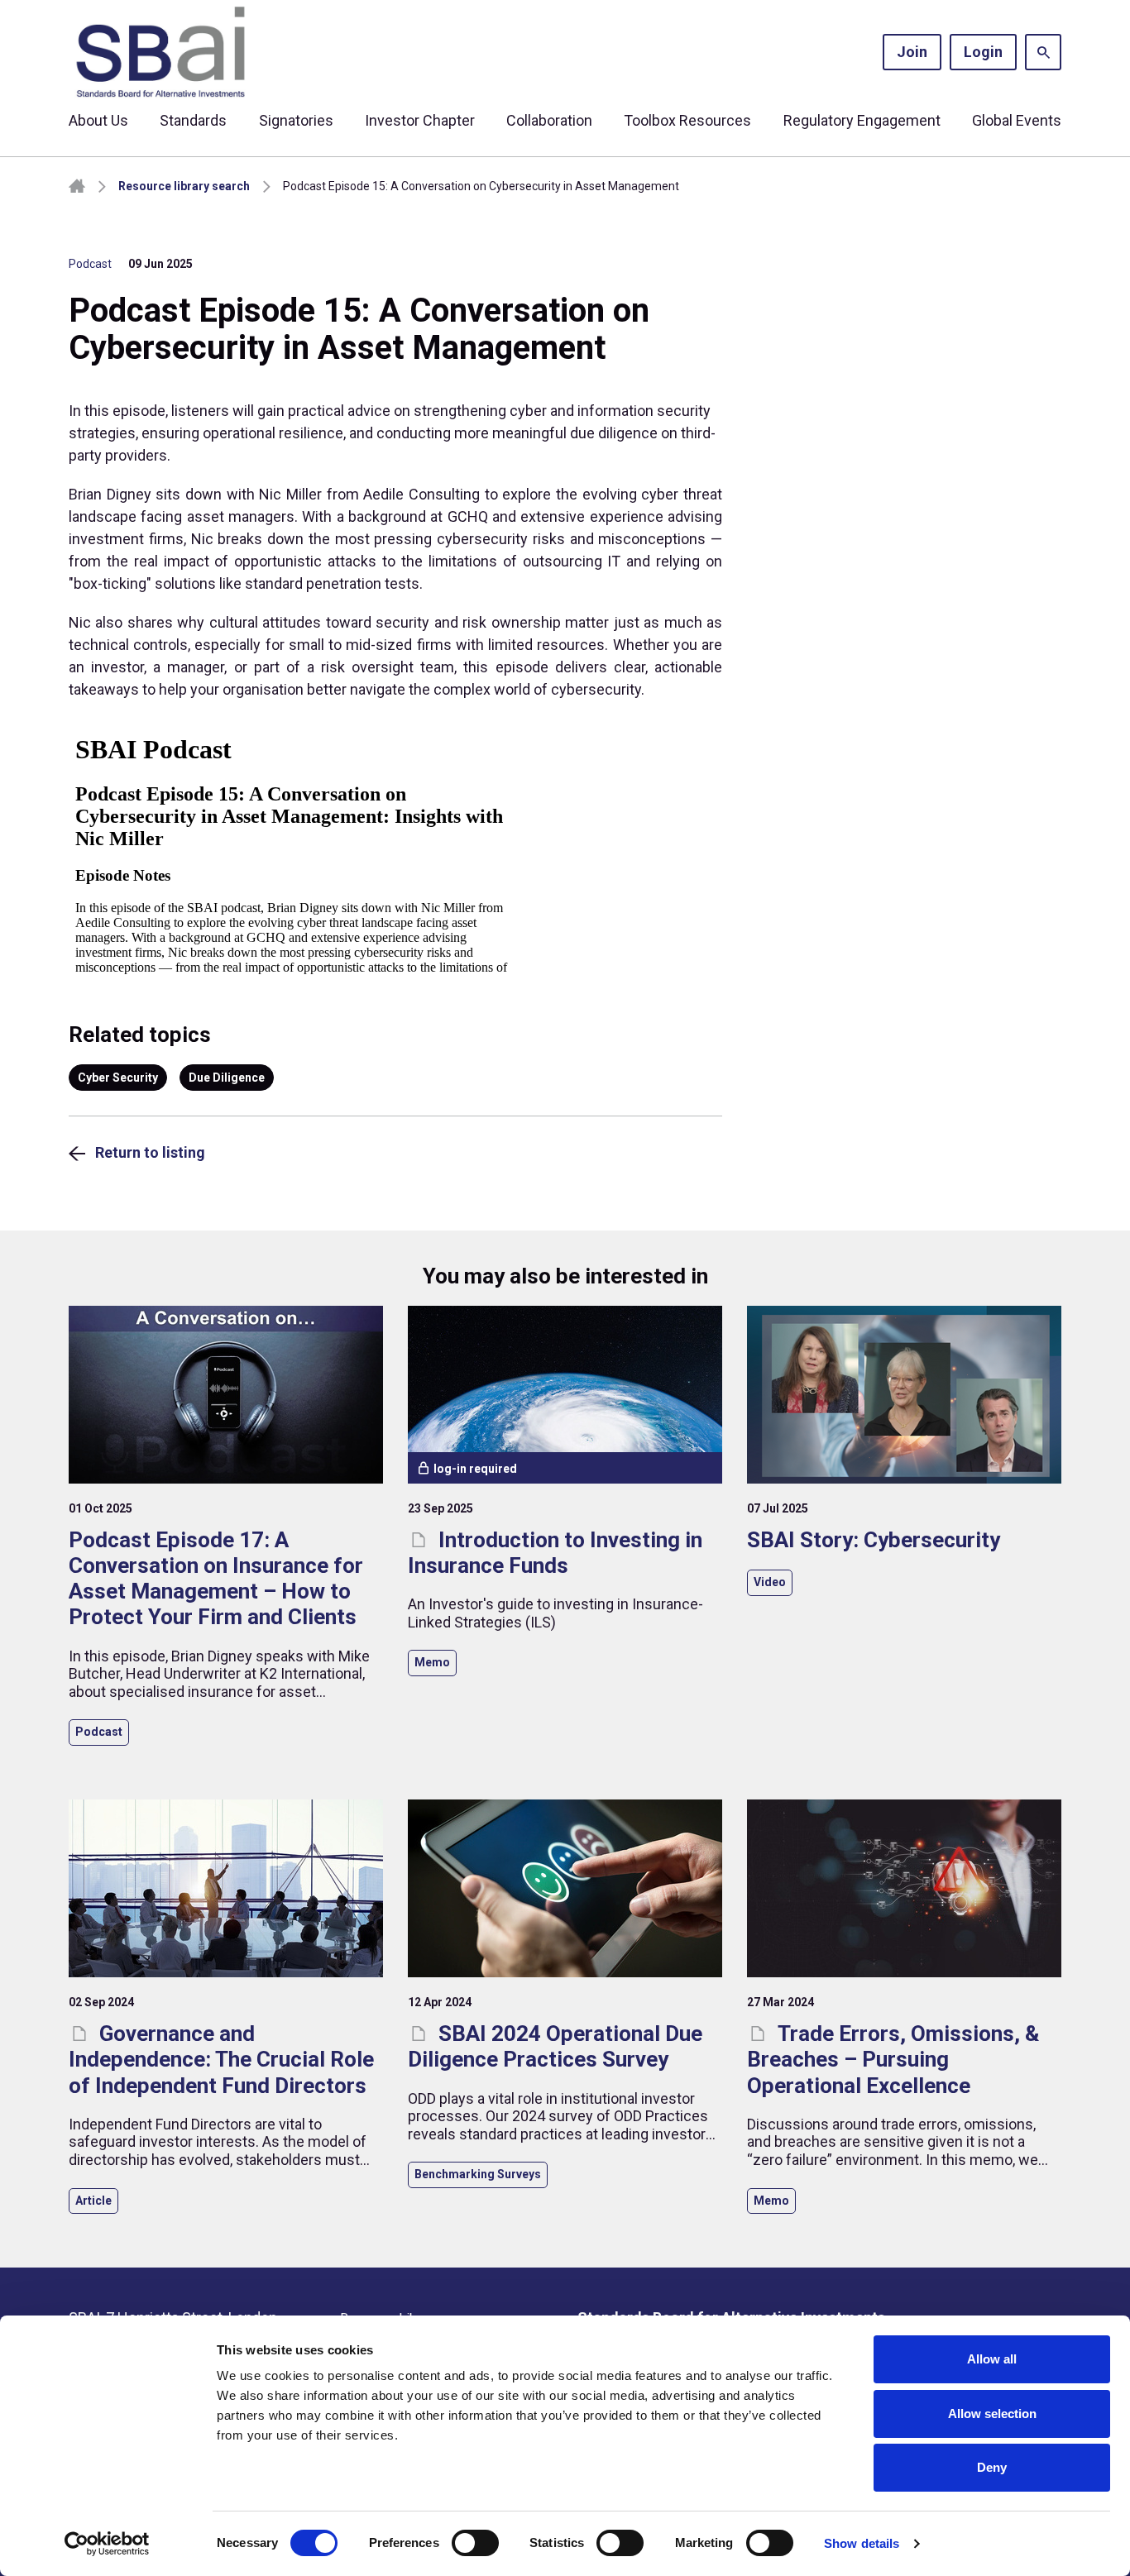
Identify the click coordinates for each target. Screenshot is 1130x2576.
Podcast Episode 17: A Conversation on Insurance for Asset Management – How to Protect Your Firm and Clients (216, 1579)
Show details (862, 2543)
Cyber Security (118, 1078)
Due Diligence (227, 1078)
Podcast (90, 264)
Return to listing (150, 1152)
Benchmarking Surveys (478, 2174)
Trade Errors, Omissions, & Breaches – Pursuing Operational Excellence (893, 2059)
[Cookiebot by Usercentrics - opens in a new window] (107, 2544)
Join (912, 52)
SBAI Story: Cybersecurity (874, 1540)
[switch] (475, 2543)
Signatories (296, 120)
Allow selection (992, 2414)
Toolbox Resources (687, 120)
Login (983, 52)
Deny (992, 2467)
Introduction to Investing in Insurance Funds (555, 1553)
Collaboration (549, 120)
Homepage (77, 186)
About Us (98, 120)
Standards (193, 120)
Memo (432, 1662)
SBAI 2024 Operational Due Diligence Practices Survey (555, 2046)
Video (770, 1582)
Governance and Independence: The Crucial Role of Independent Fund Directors (221, 2059)
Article (93, 2201)
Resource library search (184, 186)
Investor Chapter (420, 120)
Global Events (1017, 120)
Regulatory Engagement (862, 120)
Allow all (992, 2359)
